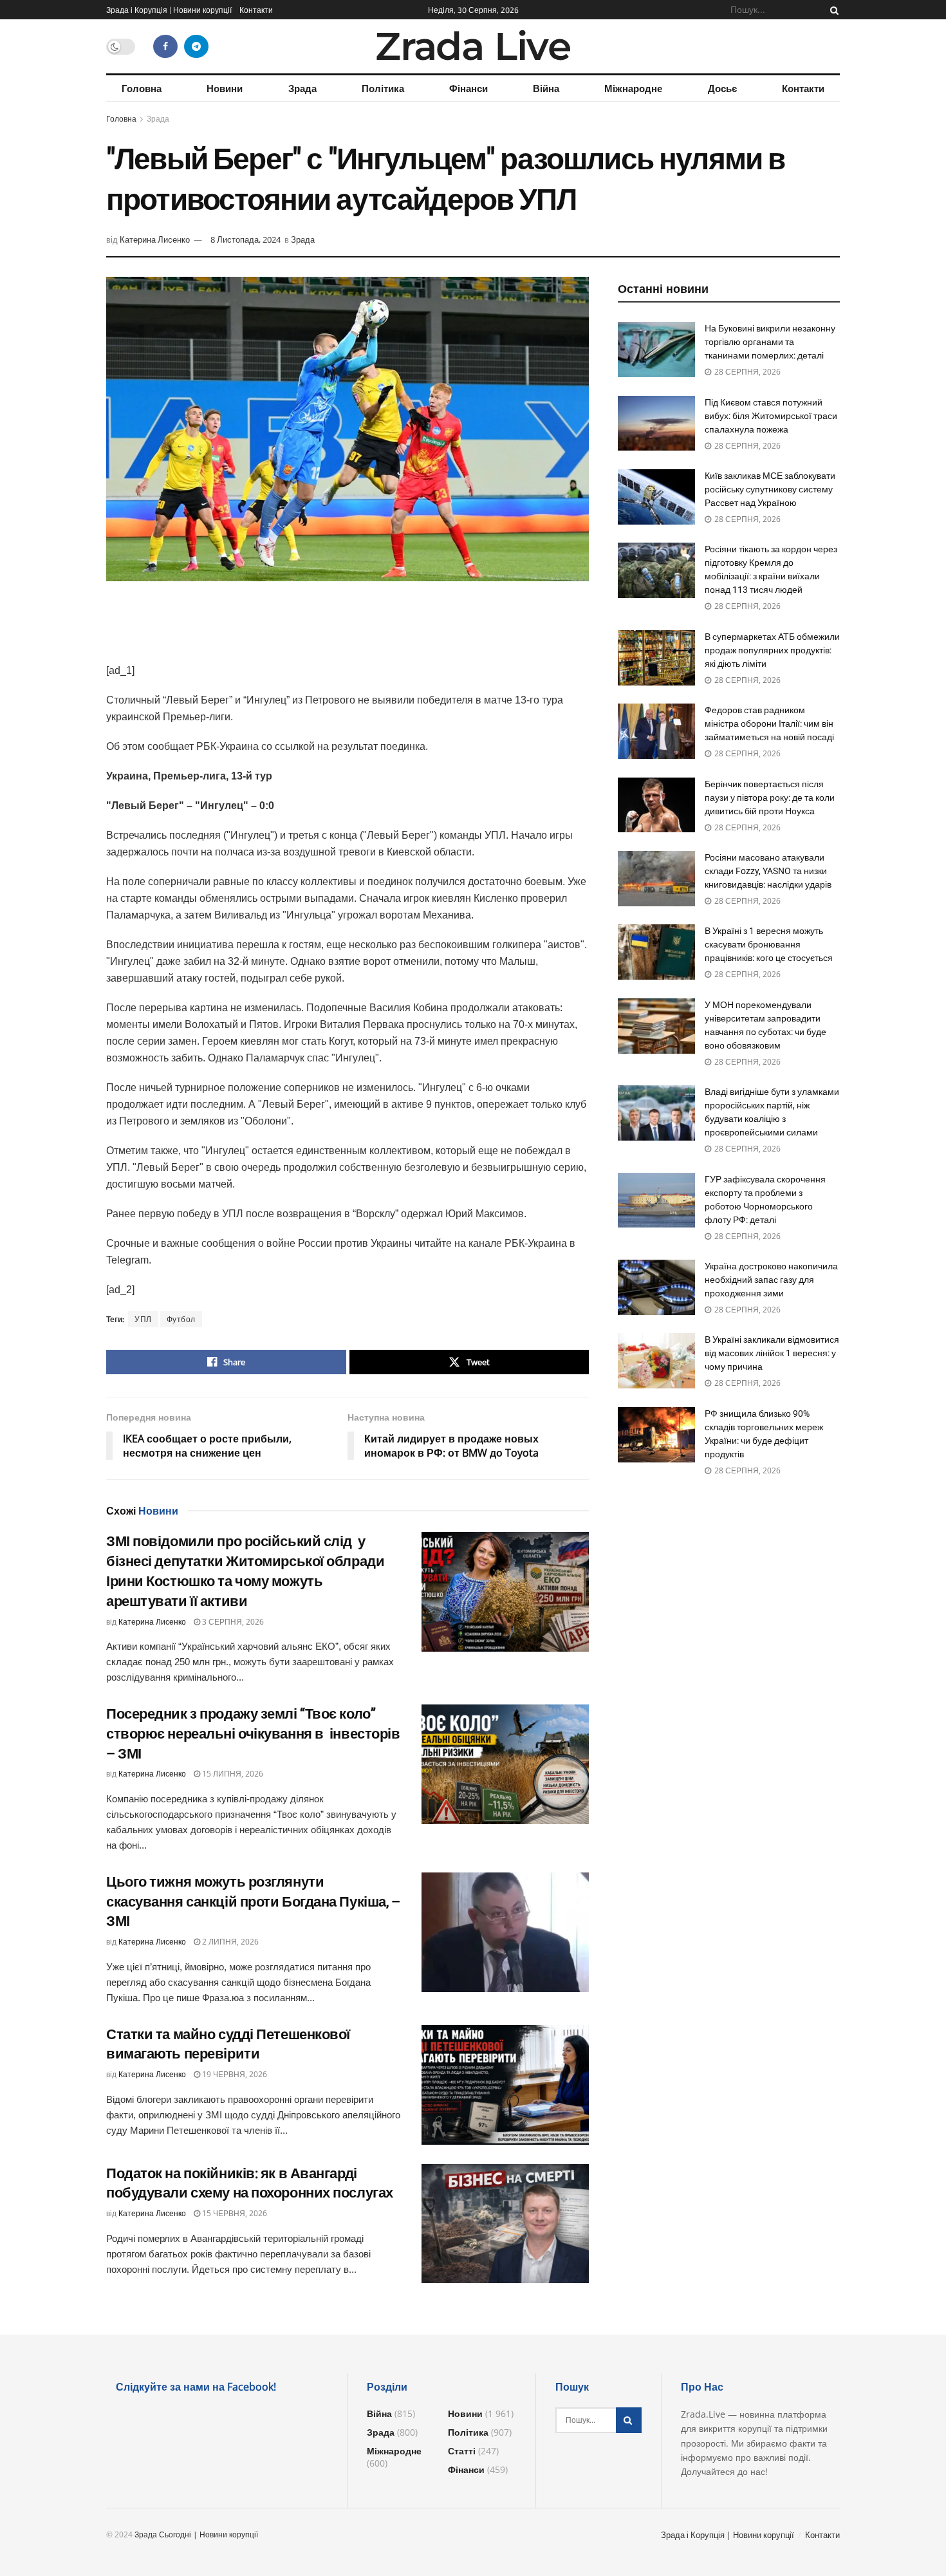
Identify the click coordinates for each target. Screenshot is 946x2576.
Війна (546, 88)
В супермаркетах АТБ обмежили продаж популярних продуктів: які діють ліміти (772, 650)
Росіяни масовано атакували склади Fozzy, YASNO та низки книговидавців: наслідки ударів (768, 871)
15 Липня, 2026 (232, 1774)
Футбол (181, 1319)
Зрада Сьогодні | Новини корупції (196, 2534)
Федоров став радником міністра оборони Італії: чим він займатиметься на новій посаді (769, 723)
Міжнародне (633, 88)
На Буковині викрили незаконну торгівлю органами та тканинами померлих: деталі (770, 342)
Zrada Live (473, 46)
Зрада (302, 88)
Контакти (256, 10)
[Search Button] (832, 10)
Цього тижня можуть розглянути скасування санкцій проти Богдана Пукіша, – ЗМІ (253, 1902)
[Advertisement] (348, 630)
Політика (383, 88)
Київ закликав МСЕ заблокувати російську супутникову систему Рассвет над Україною (770, 489)
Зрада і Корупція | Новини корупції (169, 10)
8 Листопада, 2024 (246, 239)
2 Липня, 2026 (229, 1942)
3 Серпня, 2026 (232, 1622)
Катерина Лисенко (155, 239)
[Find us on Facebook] (165, 46)
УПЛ (143, 1319)
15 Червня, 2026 (234, 2213)
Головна (142, 88)
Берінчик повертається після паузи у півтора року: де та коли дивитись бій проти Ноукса (770, 798)
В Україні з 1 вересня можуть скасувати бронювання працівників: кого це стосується (769, 944)
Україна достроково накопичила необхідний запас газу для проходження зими (771, 1280)
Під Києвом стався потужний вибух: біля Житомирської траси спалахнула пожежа (771, 416)
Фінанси (468, 88)
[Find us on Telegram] (196, 46)
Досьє (722, 88)
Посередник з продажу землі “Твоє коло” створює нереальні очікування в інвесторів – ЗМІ (253, 1734)
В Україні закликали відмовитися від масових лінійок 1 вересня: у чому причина (772, 1353)
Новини (225, 88)
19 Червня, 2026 (234, 2074)
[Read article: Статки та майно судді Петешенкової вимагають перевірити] (505, 2085)
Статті (462, 2451)
